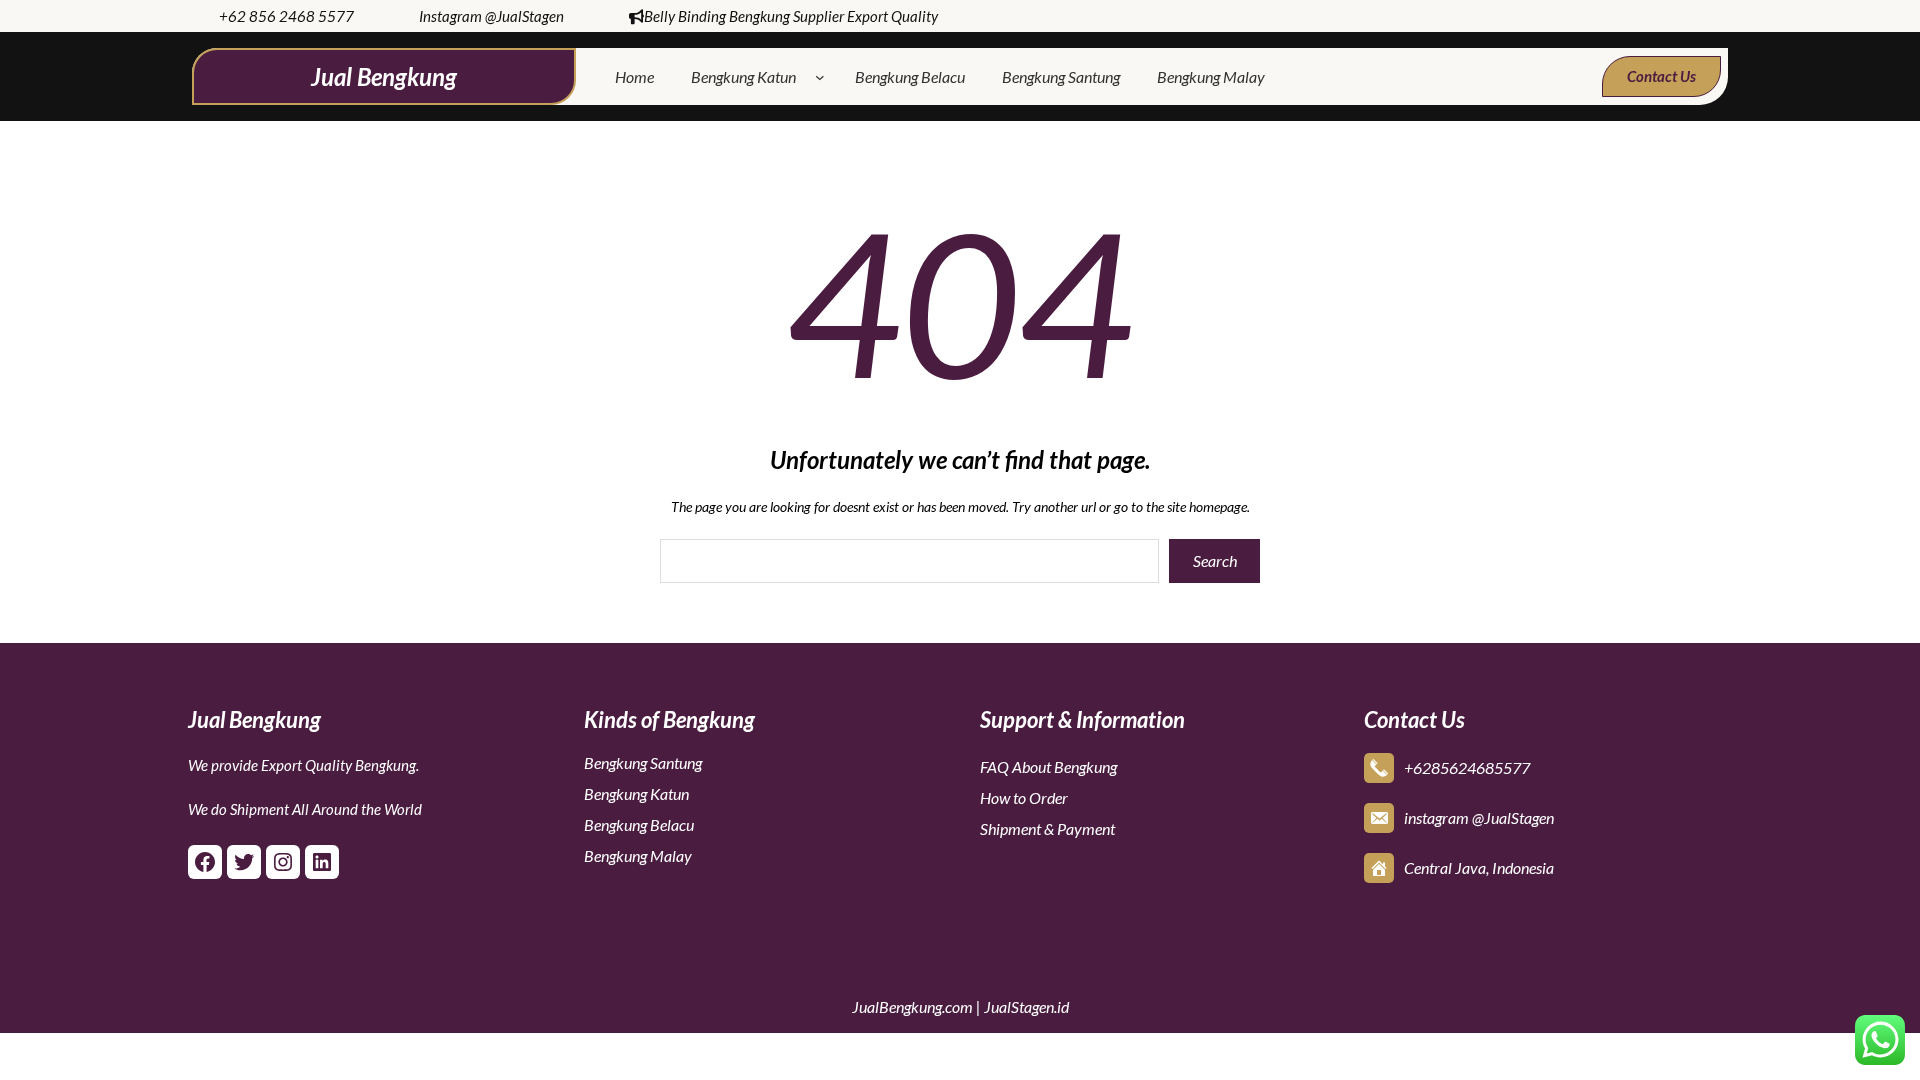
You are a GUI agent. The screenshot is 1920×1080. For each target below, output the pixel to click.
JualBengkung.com (912, 1006)
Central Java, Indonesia (1479, 867)
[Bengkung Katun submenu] (824, 77)
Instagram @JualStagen (491, 16)
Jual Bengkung (384, 76)
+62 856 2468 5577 (286, 16)
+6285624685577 (1467, 767)
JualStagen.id (1026, 1006)
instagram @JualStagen (1479, 817)
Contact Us (1661, 76)
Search (1215, 560)
